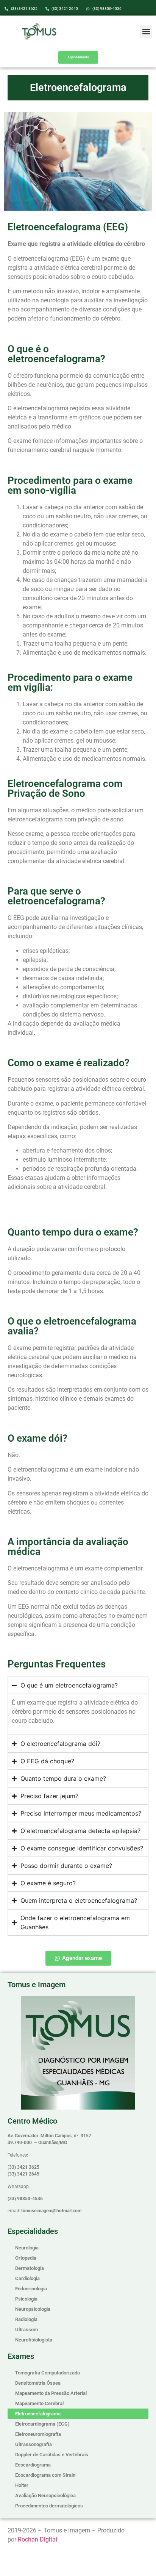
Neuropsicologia (33, 2309)
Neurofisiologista (34, 2340)
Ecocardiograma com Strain (45, 2475)
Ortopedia (26, 2258)
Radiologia (26, 2319)
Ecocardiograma (33, 2465)
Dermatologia (30, 2268)
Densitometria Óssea (38, 2383)
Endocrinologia (31, 2289)
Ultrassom (27, 2330)
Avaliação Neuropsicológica (45, 2495)
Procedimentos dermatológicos (49, 2506)
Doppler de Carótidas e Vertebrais (52, 2455)
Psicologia (26, 2299)
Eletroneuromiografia (38, 2434)
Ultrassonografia (34, 2444)
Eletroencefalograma (38, 2414)
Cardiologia (27, 2278)
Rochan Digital (37, 2539)
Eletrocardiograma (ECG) (42, 2424)
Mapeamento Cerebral (39, 2403)
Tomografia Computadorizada (48, 2373)
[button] (146, 32)
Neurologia (27, 2248)
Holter (22, 2485)
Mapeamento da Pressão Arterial (51, 2393)
